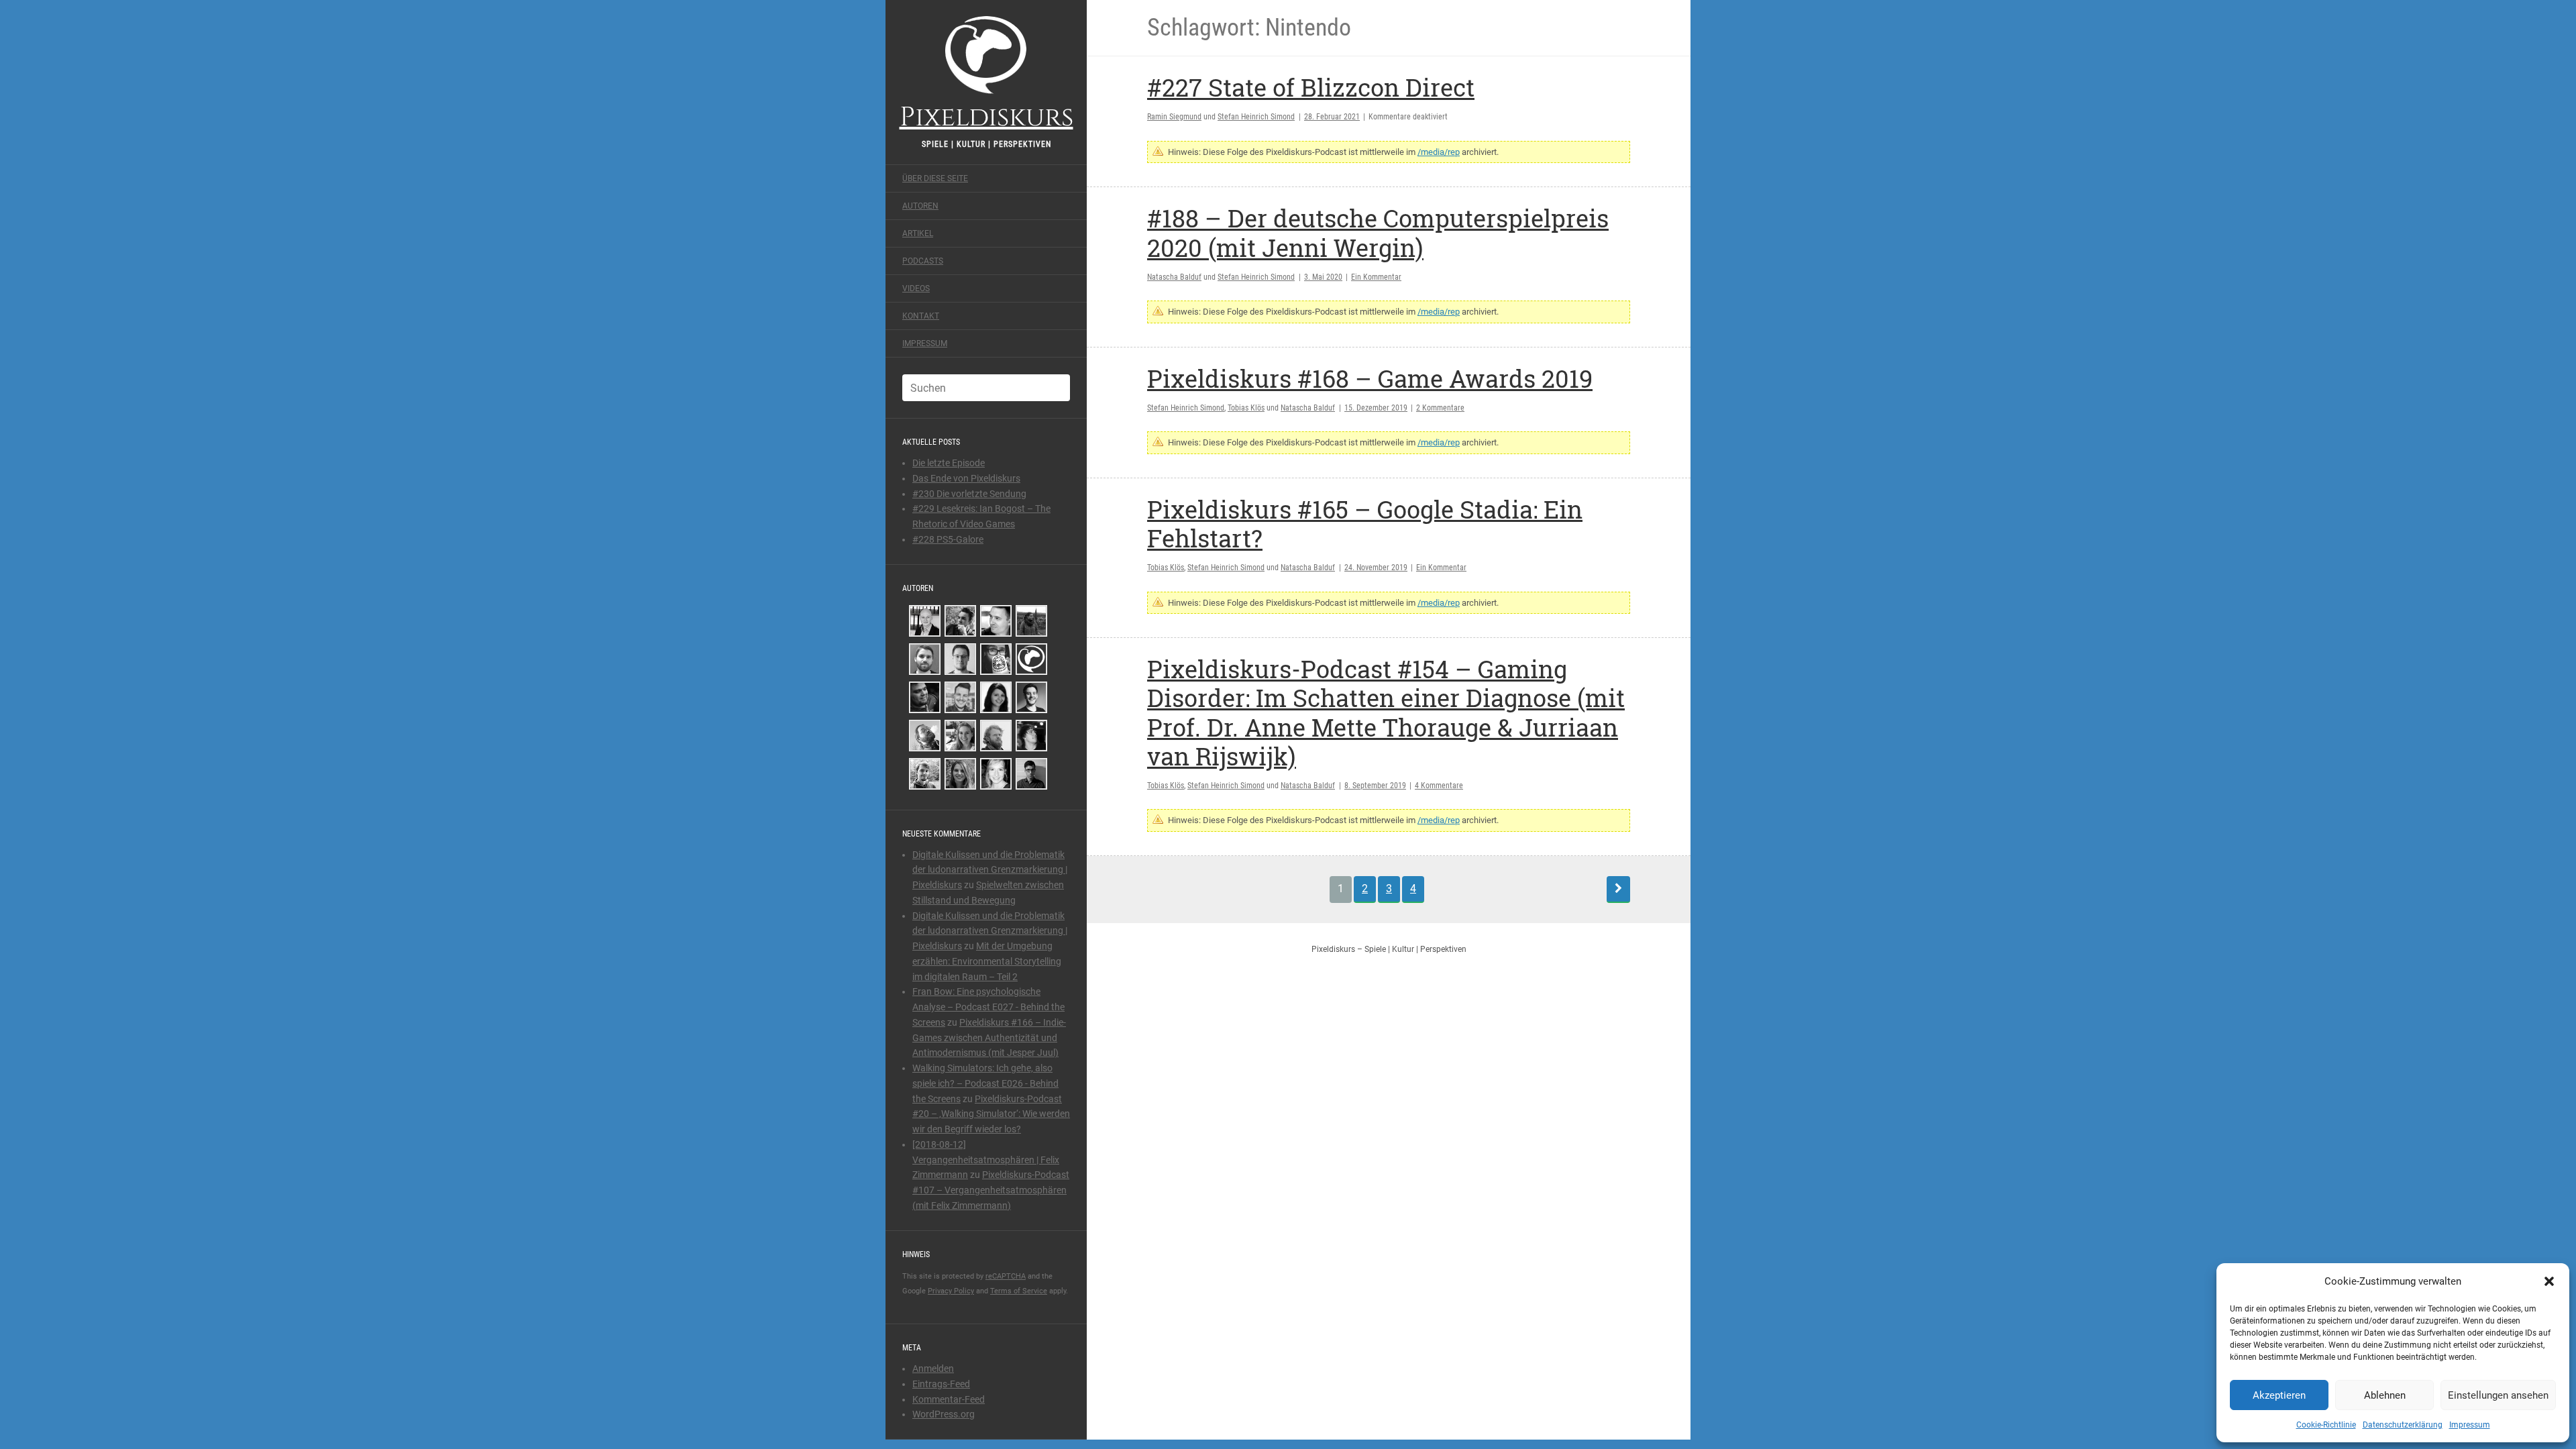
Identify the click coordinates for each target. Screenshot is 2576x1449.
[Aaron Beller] (996, 736)
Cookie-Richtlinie (2326, 1425)
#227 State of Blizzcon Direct (1311, 87)
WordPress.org (944, 1414)
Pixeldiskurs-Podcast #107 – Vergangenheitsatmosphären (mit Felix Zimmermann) (991, 1190)
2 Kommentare (1440, 408)
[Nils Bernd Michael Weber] (960, 697)
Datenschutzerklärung (2403, 1425)
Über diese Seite (935, 178)
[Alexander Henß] (960, 659)
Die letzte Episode (949, 463)
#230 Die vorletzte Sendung (969, 494)
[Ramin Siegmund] (925, 697)
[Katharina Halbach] (960, 736)
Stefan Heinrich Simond (1256, 117)
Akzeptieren (2279, 1395)
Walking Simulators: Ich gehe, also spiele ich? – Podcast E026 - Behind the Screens (985, 1083)
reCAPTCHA (1006, 1276)
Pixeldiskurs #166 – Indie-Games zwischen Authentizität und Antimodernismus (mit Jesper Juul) (989, 1038)
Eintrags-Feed (941, 1384)
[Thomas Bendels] (1031, 697)
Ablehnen (2385, 1395)
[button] (2549, 1281)
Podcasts (923, 261)
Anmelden (933, 1368)
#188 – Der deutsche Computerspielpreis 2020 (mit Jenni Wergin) (1378, 232)
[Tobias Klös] (960, 621)
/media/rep (1439, 152)
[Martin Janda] (925, 736)
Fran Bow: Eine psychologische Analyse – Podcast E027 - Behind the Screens (988, 1007)
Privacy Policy (951, 1291)
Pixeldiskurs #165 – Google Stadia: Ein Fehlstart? (1365, 524)
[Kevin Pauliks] (925, 659)
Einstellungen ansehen (2498, 1395)
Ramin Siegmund (1174, 117)
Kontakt (921, 316)
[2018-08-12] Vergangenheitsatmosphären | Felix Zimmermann (986, 1160)
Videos (916, 288)
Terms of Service (1019, 1291)
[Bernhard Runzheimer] (996, 621)
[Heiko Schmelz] (1031, 774)
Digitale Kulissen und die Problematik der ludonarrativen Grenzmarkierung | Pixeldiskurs (990, 870)
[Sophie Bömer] (1031, 621)
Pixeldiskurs (986, 115)
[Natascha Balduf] (996, 697)
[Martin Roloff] (1031, 736)
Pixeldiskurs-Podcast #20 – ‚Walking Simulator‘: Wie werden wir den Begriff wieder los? (991, 1114)
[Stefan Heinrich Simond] (925, 621)
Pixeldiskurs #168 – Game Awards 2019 (1370, 378)
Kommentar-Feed (949, 1399)
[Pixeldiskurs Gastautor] (1031, 659)
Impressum (2470, 1425)
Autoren (920, 206)
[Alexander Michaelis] (925, 774)
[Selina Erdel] (960, 774)
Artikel (918, 233)
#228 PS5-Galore (948, 539)
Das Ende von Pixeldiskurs (966, 478)
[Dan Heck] (996, 659)
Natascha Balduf (1174, 277)
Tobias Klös (1246, 408)
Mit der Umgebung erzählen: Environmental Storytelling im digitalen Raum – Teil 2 (987, 961)
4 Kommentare (1439, 786)
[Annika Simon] (996, 774)
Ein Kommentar (1376, 277)
